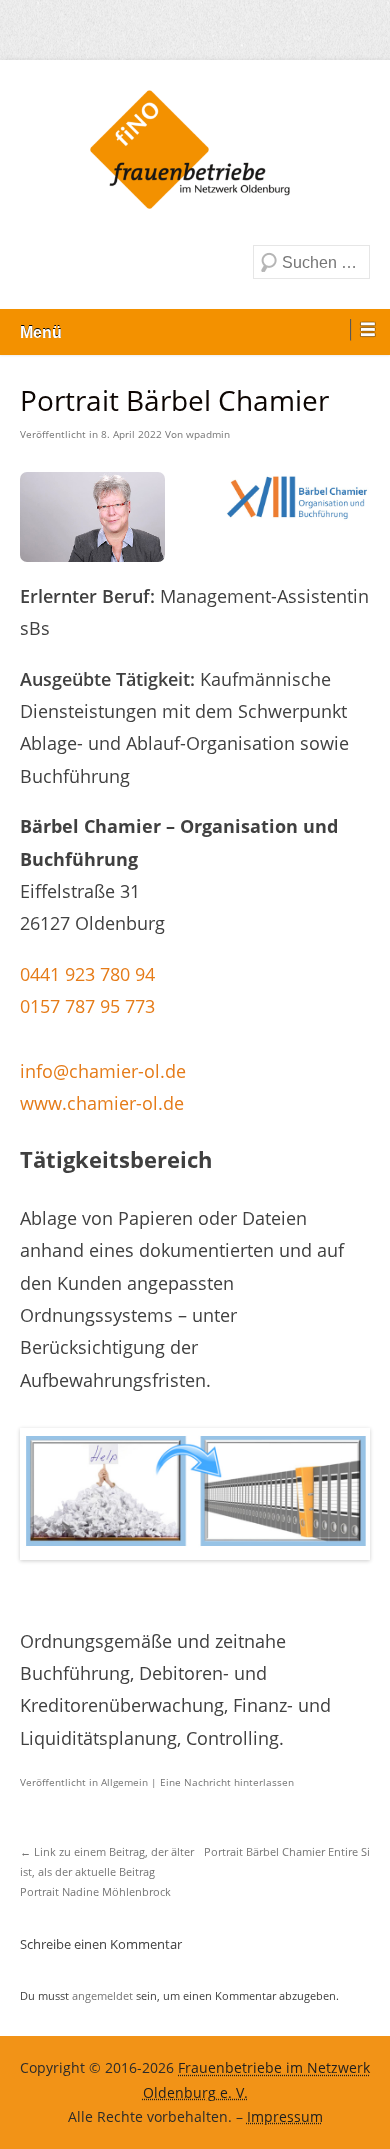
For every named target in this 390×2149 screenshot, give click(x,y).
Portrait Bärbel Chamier (287, 1851)
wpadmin (208, 434)
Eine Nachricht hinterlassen (227, 1782)
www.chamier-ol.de (102, 1103)
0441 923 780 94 (87, 974)
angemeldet (102, 1995)
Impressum (285, 2117)
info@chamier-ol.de (103, 1071)
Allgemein (124, 1782)
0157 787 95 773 (87, 1006)
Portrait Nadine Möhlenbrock (107, 1872)
